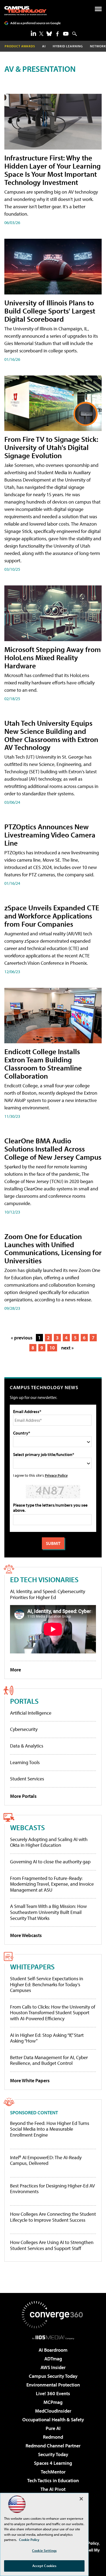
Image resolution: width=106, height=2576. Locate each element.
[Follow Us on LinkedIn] (33, 33)
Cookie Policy (29, 2540)
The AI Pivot (53, 2489)
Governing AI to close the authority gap (50, 1862)
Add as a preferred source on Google (35, 23)
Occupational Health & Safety (53, 2420)
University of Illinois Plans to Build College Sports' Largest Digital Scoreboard (50, 311)
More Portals (23, 1796)
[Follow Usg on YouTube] (66, 34)
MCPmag (53, 2402)
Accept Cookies (44, 2566)
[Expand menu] (98, 10)
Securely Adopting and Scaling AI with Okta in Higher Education (49, 1842)
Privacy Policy (56, 1475)
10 (52, 1348)
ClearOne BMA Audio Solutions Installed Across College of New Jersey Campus (53, 1149)
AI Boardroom (53, 2350)
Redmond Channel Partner (53, 2446)
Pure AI (53, 2428)
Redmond (53, 2437)
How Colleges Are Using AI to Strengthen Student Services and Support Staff (52, 2245)
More (15, 1670)
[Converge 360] (53, 2315)
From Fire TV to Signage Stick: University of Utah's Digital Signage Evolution (51, 447)
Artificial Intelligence (31, 1713)
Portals (24, 1701)
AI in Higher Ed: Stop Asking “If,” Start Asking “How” (47, 2038)
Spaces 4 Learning (53, 2463)
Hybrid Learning (68, 46)
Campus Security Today (53, 2376)
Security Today (53, 2454)
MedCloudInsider (53, 2411)
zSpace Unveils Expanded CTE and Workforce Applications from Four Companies (52, 916)
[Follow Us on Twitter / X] (41, 34)
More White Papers (30, 2080)
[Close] (81, 2499)
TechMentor (53, 2472)
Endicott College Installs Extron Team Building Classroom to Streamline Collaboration (43, 1064)
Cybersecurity (24, 1729)
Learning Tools (25, 1762)
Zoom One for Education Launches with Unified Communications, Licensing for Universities (53, 1248)
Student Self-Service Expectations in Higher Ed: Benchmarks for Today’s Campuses (47, 1984)
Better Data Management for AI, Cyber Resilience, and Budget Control (49, 2060)
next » (67, 1348)
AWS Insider (53, 2367)
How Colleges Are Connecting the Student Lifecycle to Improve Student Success (53, 2217)
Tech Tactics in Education (53, 2480)
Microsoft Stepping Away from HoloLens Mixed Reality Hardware (53, 657)
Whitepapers (32, 1967)
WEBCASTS (27, 1827)
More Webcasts (26, 1935)
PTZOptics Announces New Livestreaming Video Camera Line (50, 835)
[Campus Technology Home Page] (25, 11)
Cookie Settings (44, 2550)
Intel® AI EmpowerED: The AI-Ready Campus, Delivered (46, 2160)
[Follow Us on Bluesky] (49, 34)
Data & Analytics (27, 1746)
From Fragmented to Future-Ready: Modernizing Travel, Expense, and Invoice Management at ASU (52, 1884)
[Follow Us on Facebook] (57, 34)
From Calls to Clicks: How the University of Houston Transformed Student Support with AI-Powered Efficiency (53, 2013)
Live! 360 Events (53, 2393)
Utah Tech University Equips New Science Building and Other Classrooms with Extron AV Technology (51, 735)
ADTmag (53, 2359)
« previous (22, 1338)
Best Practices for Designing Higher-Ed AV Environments (52, 2189)
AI (44, 46)
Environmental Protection (53, 2385)
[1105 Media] (53, 2337)
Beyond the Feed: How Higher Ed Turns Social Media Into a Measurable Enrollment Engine (50, 2129)
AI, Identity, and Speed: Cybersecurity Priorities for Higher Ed (48, 1594)
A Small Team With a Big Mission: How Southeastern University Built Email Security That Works (48, 1912)
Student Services (27, 1779)
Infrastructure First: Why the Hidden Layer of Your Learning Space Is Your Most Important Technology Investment (52, 170)
